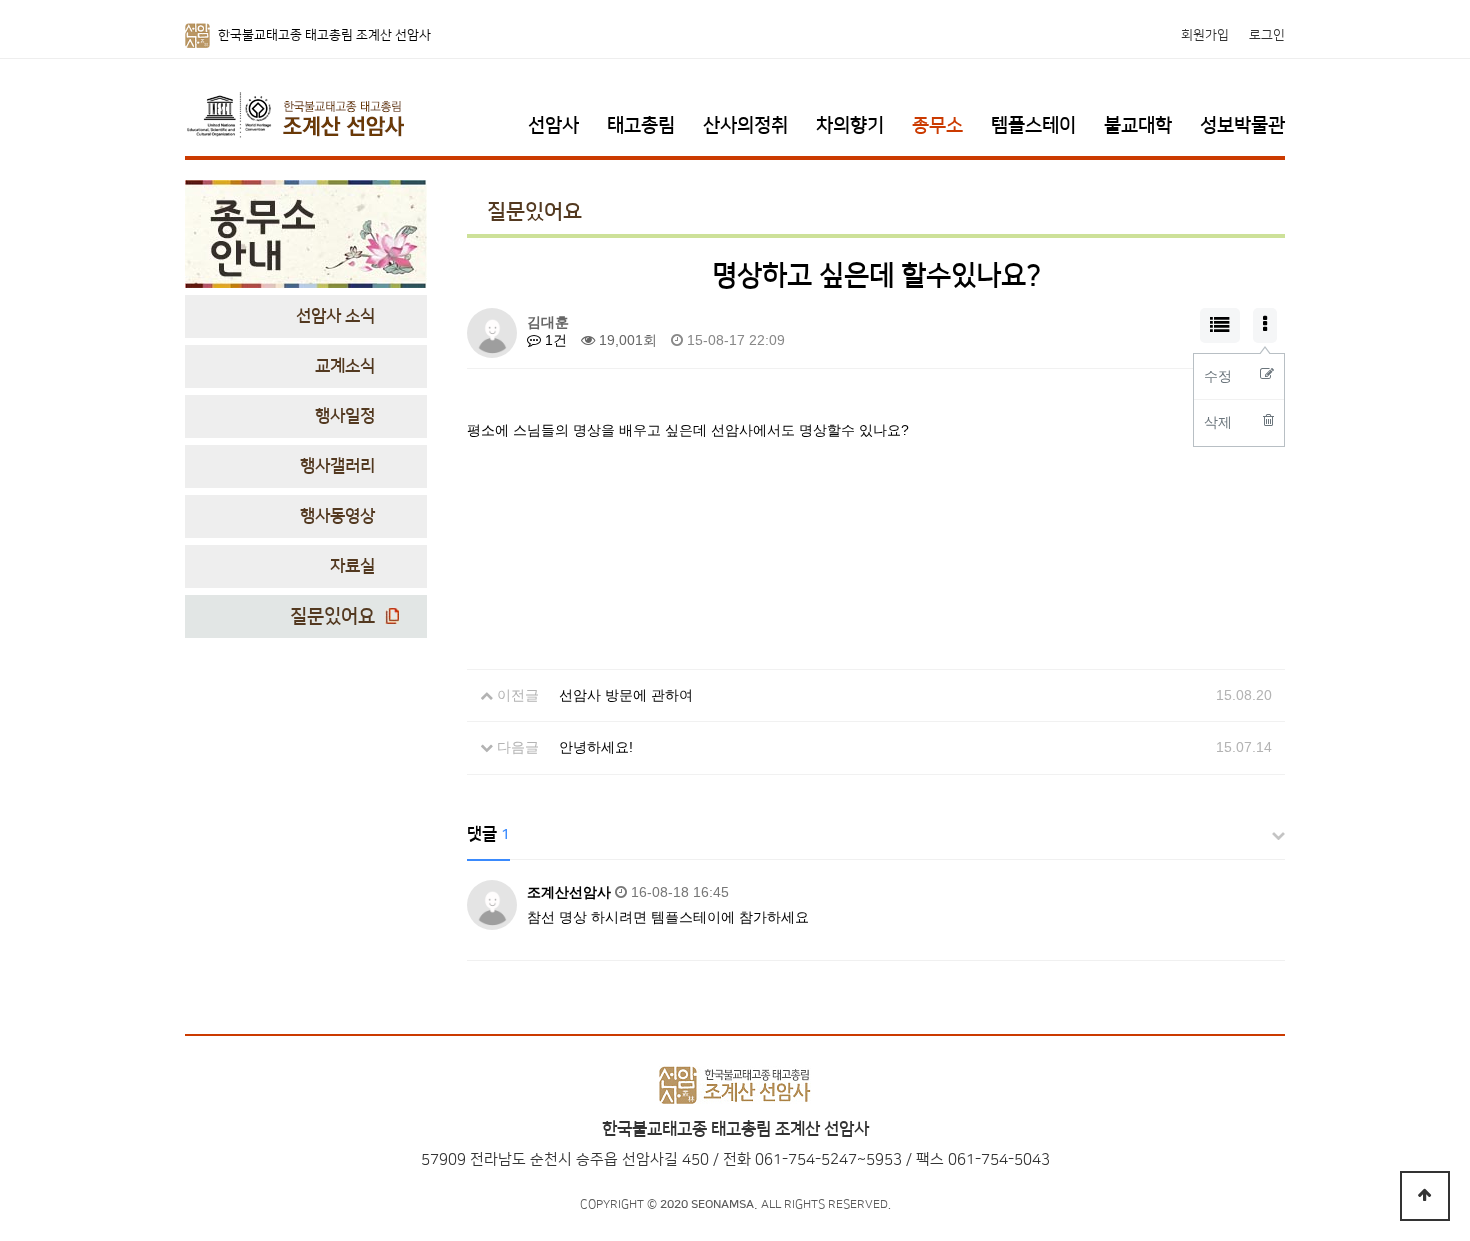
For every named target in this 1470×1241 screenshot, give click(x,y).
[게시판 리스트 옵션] (1265, 325)
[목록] (1220, 325)
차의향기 (850, 125)
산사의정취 (745, 125)
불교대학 (1138, 125)
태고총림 (641, 125)
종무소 (937, 125)
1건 (554, 340)
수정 (1218, 376)
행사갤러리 (337, 466)
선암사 (553, 125)
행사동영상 (337, 516)
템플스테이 (1033, 125)
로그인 (1267, 35)
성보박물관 (1242, 125)
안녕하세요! (596, 747)
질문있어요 (332, 616)
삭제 (1218, 422)
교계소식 (345, 366)
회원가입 (1205, 35)
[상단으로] (1425, 1196)
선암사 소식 (335, 316)
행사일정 (345, 416)
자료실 (352, 566)
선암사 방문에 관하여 (626, 695)
